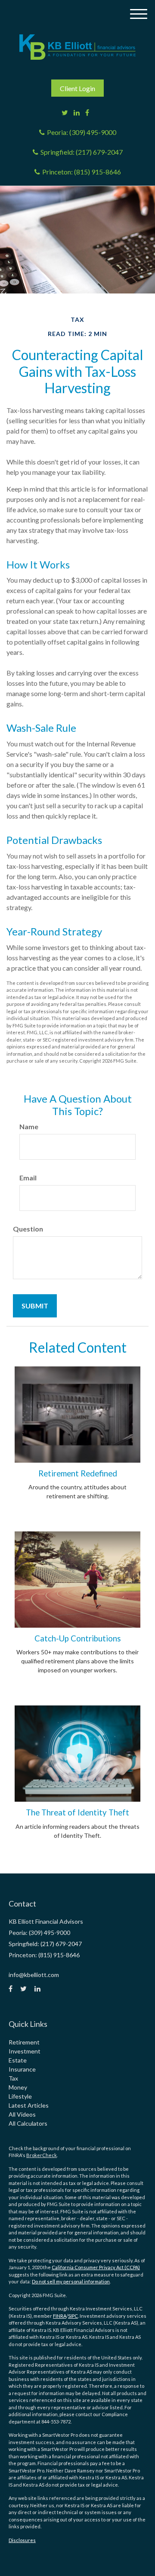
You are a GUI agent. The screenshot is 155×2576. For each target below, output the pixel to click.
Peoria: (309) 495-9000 (82, 132)
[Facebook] (87, 113)
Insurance (22, 2069)
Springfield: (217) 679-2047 (82, 152)
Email (28, 1178)
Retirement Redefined (78, 1473)
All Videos (22, 2114)
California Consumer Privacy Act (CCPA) (96, 2267)
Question (28, 1229)
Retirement (24, 2042)
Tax (13, 2078)
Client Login (77, 88)
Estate (18, 2060)
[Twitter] (65, 113)
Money (18, 2087)
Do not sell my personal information (71, 2281)
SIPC (73, 2316)
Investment (25, 2051)
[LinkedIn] (77, 113)
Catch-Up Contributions (78, 1638)
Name (29, 1126)
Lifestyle (20, 2096)
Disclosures (22, 2540)
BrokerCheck (42, 2155)
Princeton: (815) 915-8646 (82, 172)
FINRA (60, 2316)
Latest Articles (29, 2105)
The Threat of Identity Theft (77, 1812)
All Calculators (28, 2123)
